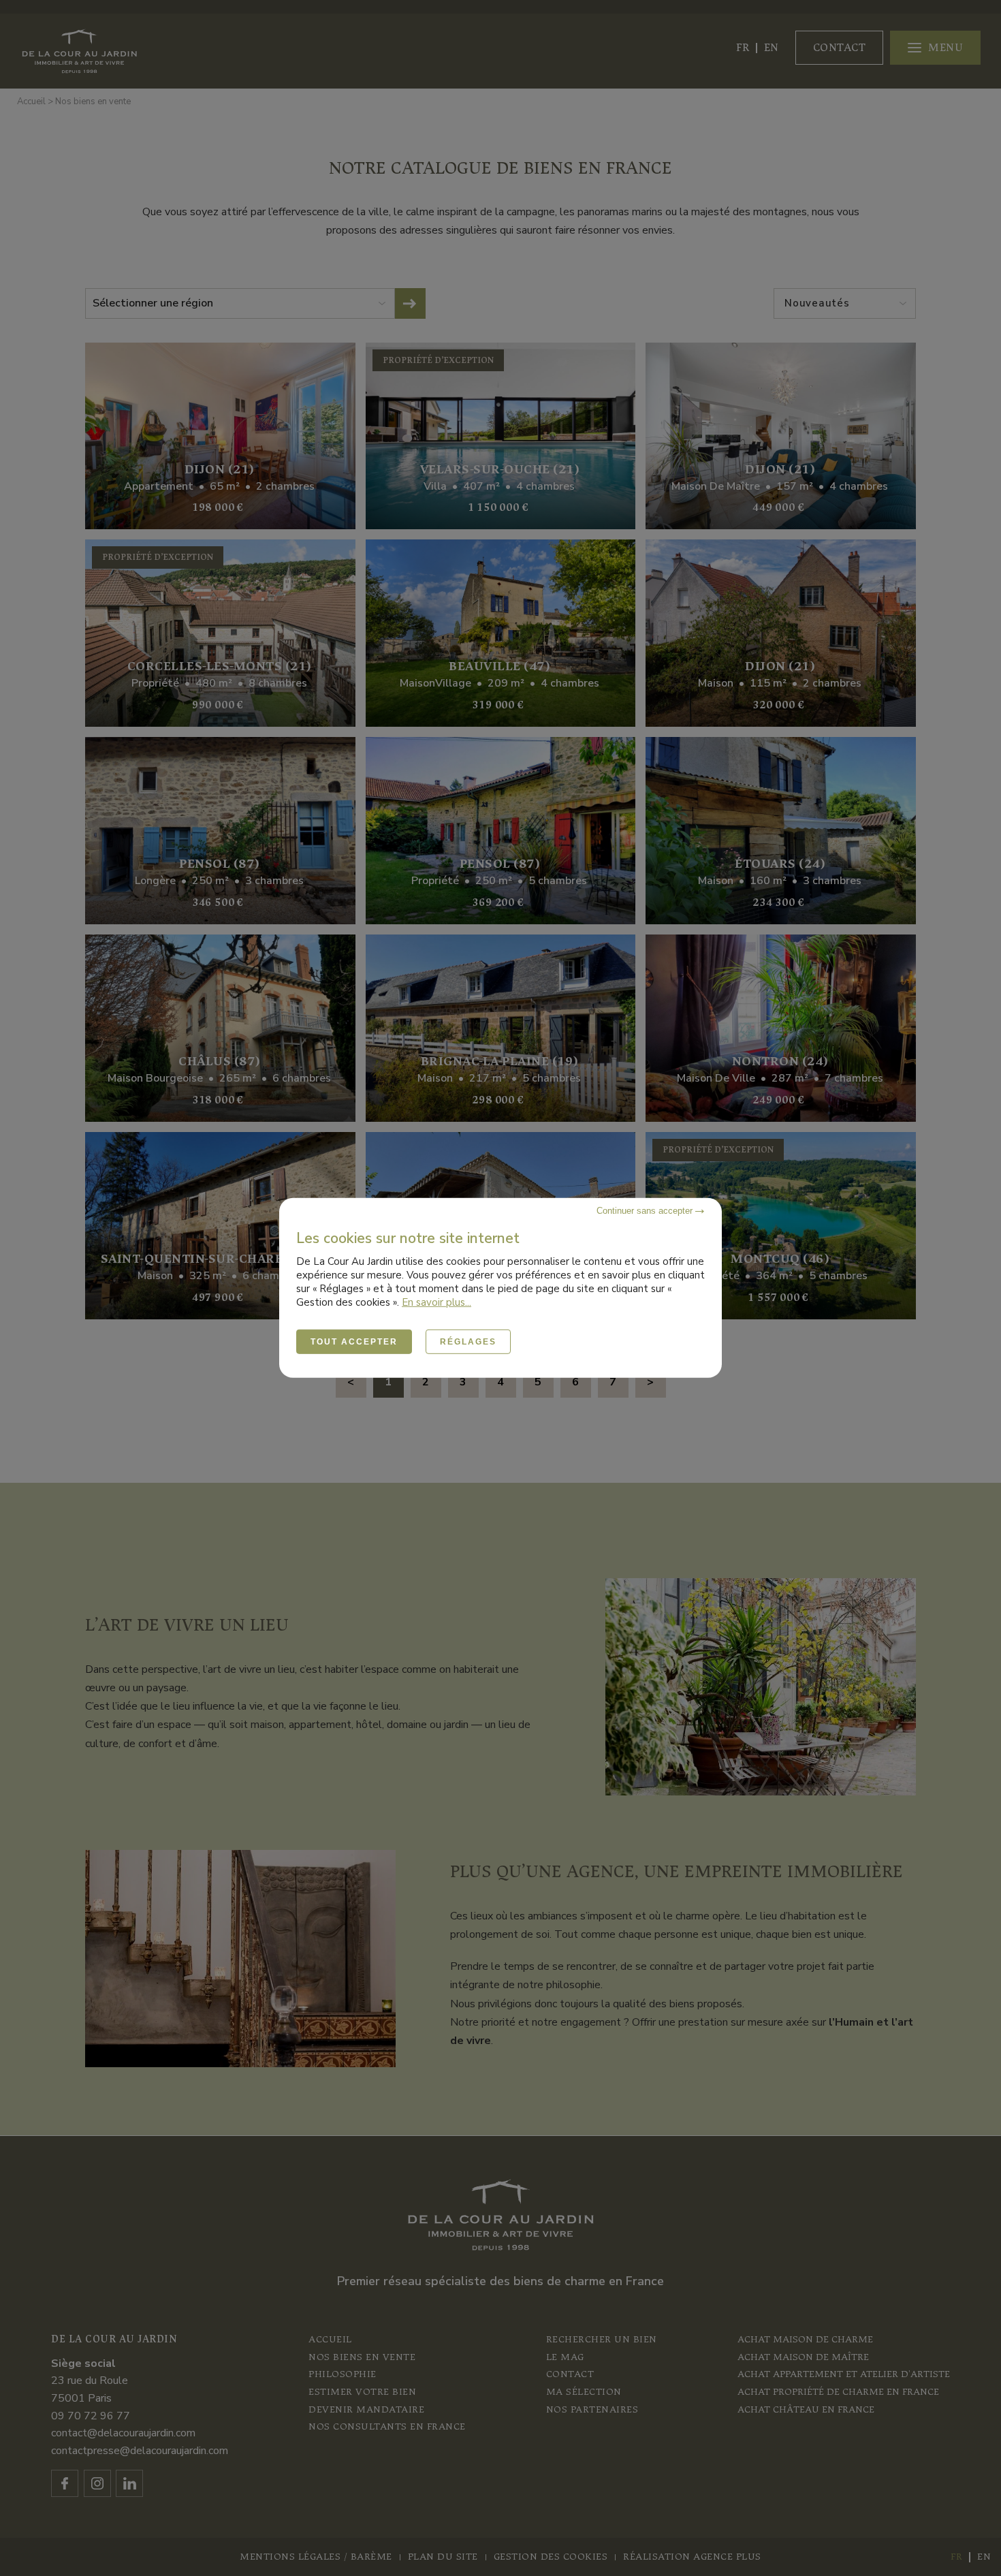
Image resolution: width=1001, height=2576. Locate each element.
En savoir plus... (436, 1302)
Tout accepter (354, 1342)
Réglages (468, 1342)
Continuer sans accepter (646, 1211)
